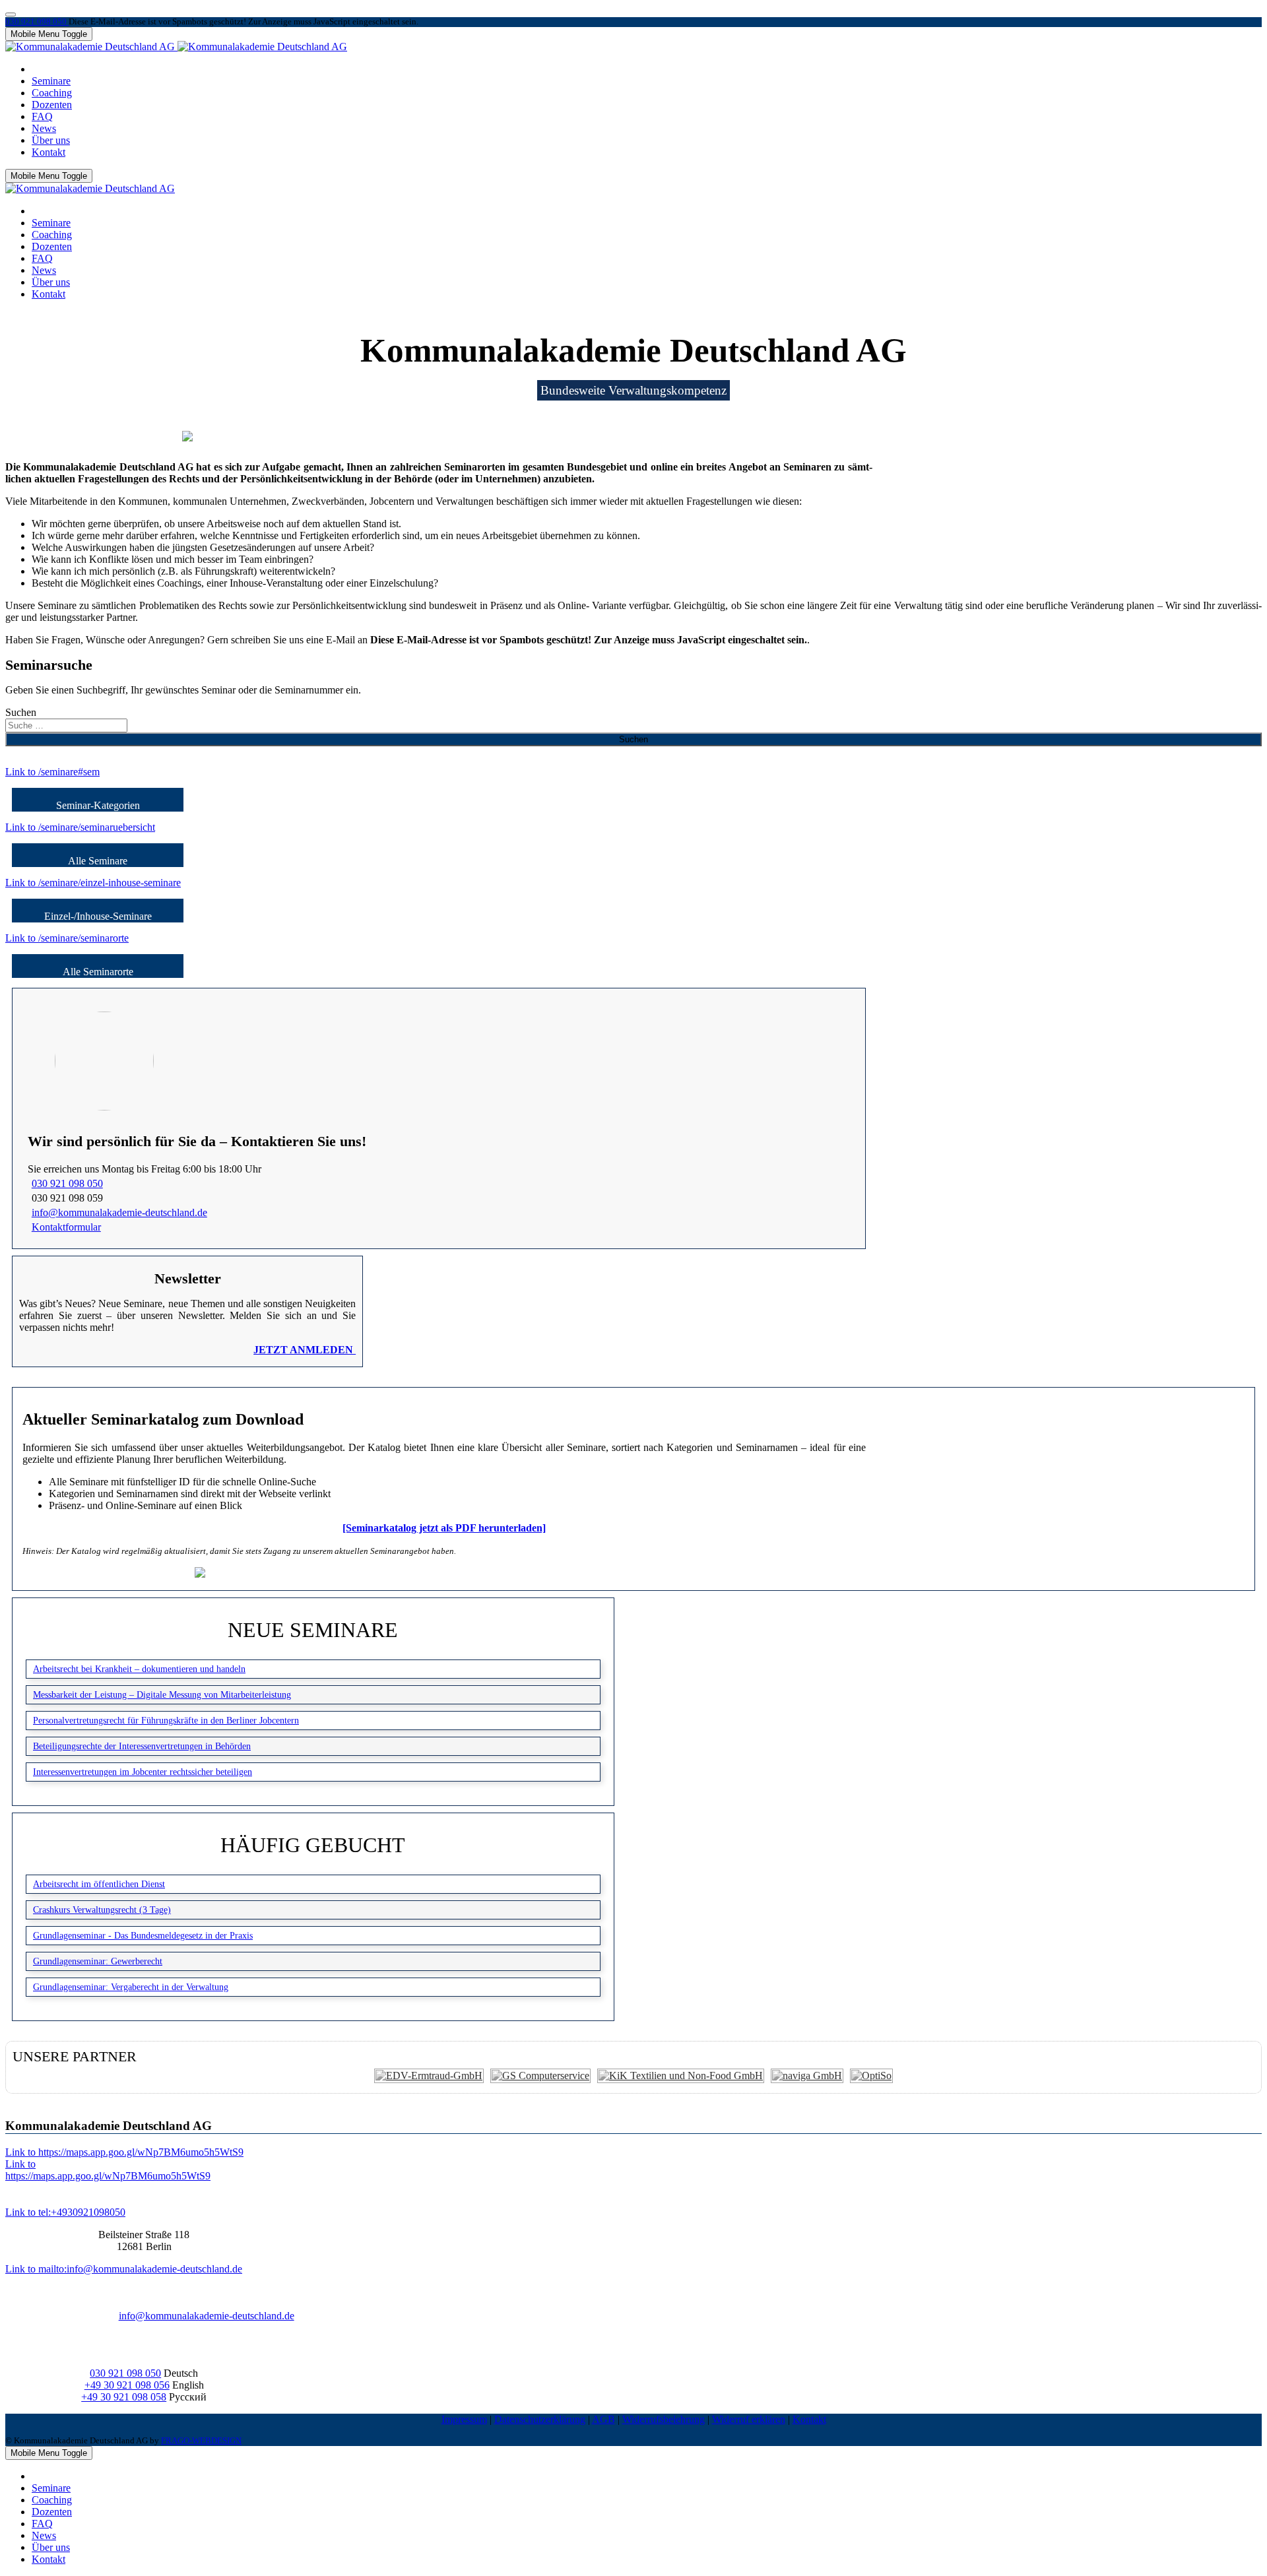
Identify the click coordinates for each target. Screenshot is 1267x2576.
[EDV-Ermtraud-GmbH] (429, 2076)
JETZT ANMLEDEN (305, 1350)
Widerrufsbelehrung (664, 2419)
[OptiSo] (871, 2076)
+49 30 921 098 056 (127, 2385)
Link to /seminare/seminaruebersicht (80, 827)
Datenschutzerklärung (540, 2419)
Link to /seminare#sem (52, 772)
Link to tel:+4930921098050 (65, 2212)
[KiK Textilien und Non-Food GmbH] (681, 2076)
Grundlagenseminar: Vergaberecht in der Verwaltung (131, 1987)
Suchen (21, 712)
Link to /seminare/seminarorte (67, 938)
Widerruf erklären (749, 2419)
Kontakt (809, 2419)
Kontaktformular (66, 1227)
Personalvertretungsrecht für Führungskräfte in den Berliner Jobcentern (166, 1720)
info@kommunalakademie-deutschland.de (119, 1212)
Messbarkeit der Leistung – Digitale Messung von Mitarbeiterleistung (162, 1694)
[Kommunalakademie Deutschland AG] (176, 47)
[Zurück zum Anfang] (11, 15)
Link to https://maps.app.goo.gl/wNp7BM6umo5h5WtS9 (124, 2152)
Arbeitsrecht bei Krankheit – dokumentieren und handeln (139, 1669)
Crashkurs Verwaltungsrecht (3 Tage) (102, 1910)
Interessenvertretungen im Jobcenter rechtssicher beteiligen (143, 1772)
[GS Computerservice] (540, 2076)
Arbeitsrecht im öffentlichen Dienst (99, 1884)
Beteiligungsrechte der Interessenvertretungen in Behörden (142, 1746)
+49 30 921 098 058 (124, 2397)
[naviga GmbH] (807, 2076)
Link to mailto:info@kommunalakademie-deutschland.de (124, 2269)
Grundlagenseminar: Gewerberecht (98, 1961)
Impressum (464, 2419)
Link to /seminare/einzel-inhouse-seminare (93, 883)
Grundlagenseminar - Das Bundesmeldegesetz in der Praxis (143, 1935)
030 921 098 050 (37, 22)
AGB (603, 2419)
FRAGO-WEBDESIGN (201, 2441)
